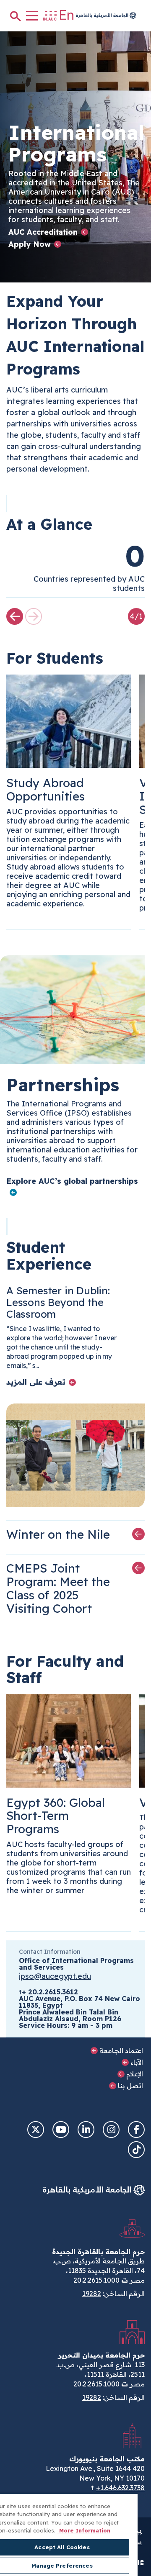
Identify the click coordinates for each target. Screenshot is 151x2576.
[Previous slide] (34, 616)
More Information (84, 2530)
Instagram (111, 2130)
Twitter (36, 2130)
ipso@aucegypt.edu (55, 1976)
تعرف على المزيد (36, 1382)
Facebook (136, 2130)
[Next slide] (15, 616)
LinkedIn (86, 2130)
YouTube (61, 2130)
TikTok (136, 2150)
